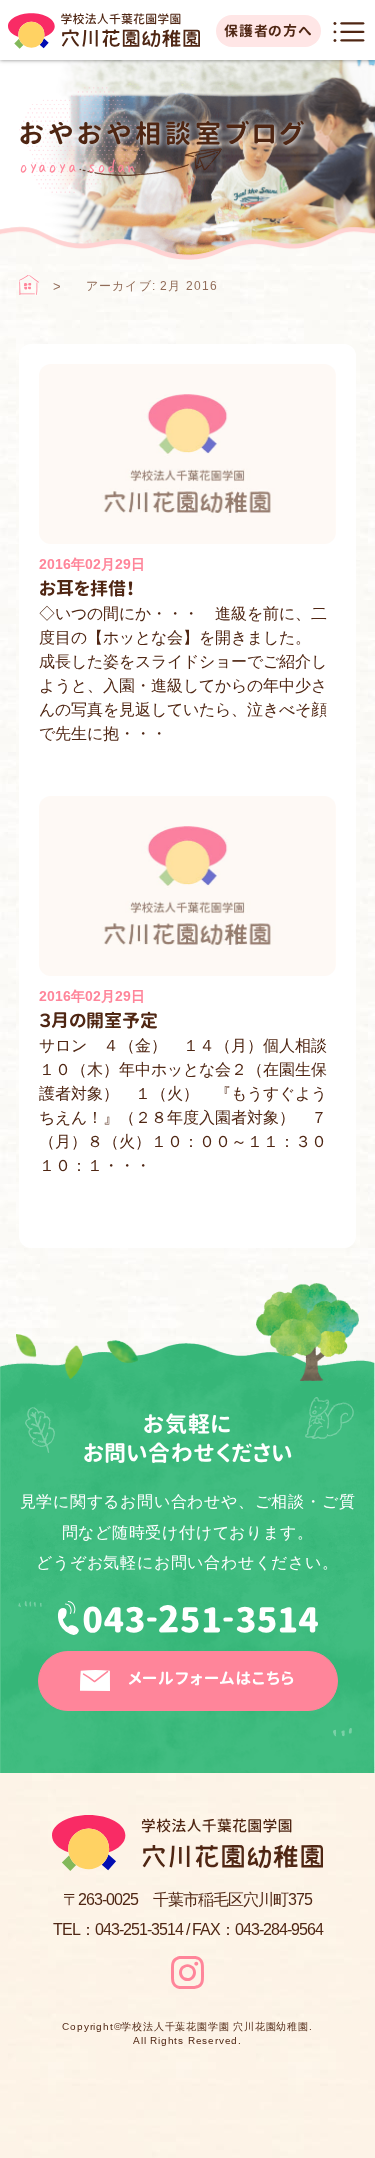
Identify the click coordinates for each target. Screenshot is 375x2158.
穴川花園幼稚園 (104, 31)
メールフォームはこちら (211, 1678)
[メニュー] (349, 32)
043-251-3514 (188, 1626)
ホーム (29, 285)
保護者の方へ (268, 30)
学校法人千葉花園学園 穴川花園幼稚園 (214, 2027)
